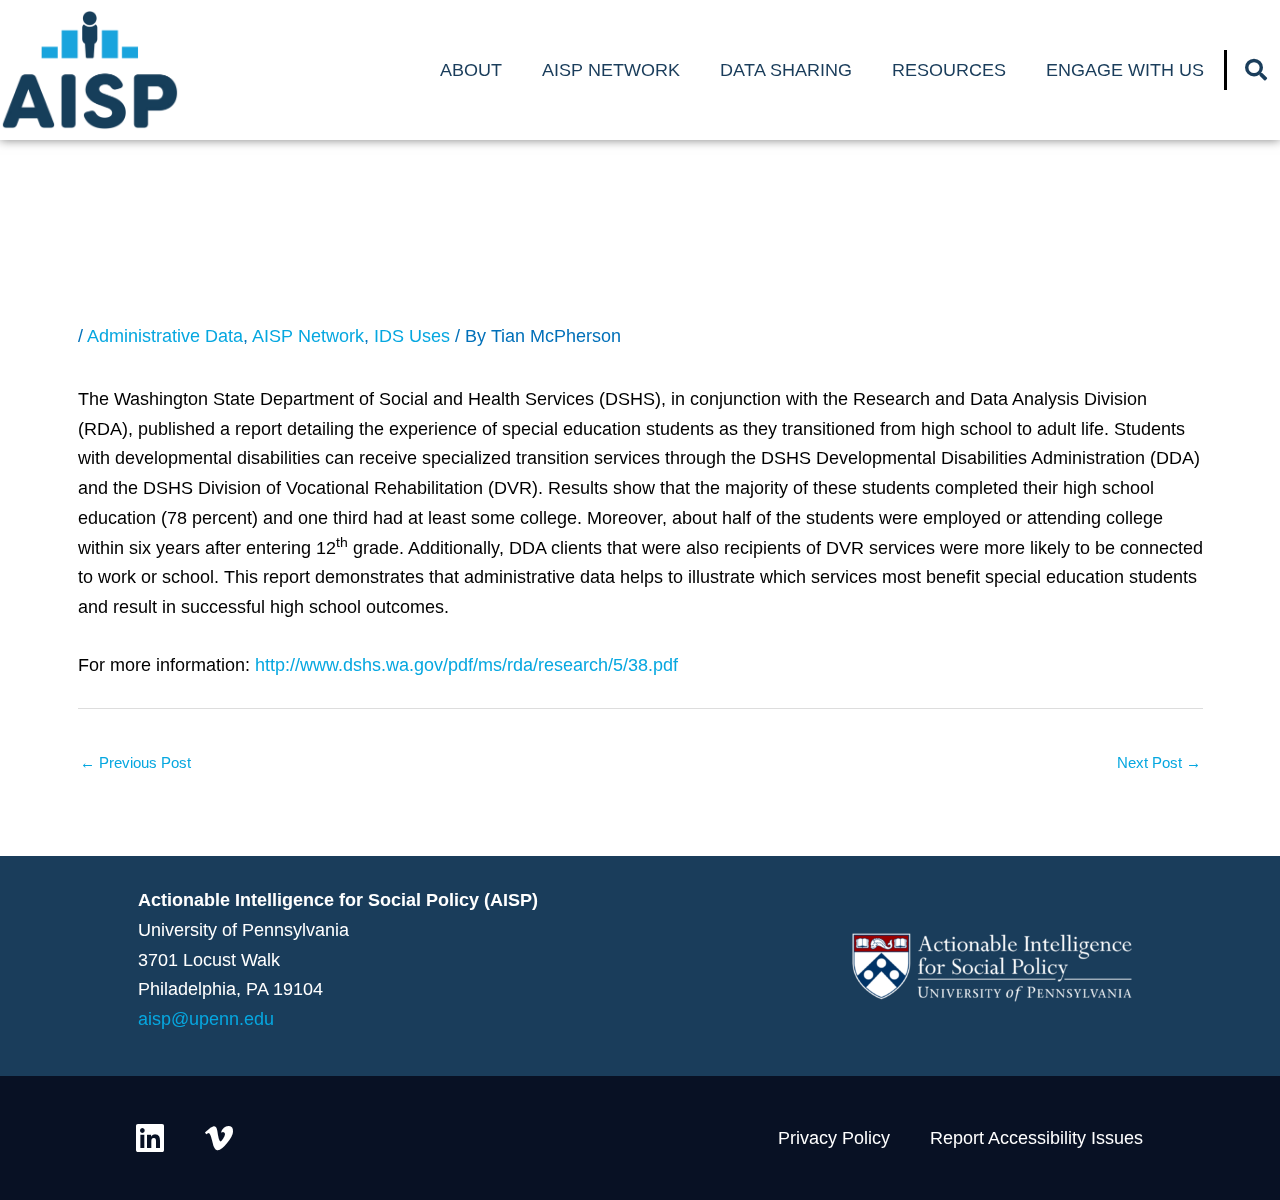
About (471, 70)
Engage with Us (1125, 70)
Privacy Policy (834, 1138)
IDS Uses (412, 336)
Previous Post (135, 762)
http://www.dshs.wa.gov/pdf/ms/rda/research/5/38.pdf (466, 665)
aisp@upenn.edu (206, 1019)
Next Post (1159, 762)
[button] (1256, 70)
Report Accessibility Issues (1036, 1138)
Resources (949, 70)
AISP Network (611, 70)
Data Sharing (786, 70)
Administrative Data (165, 336)
